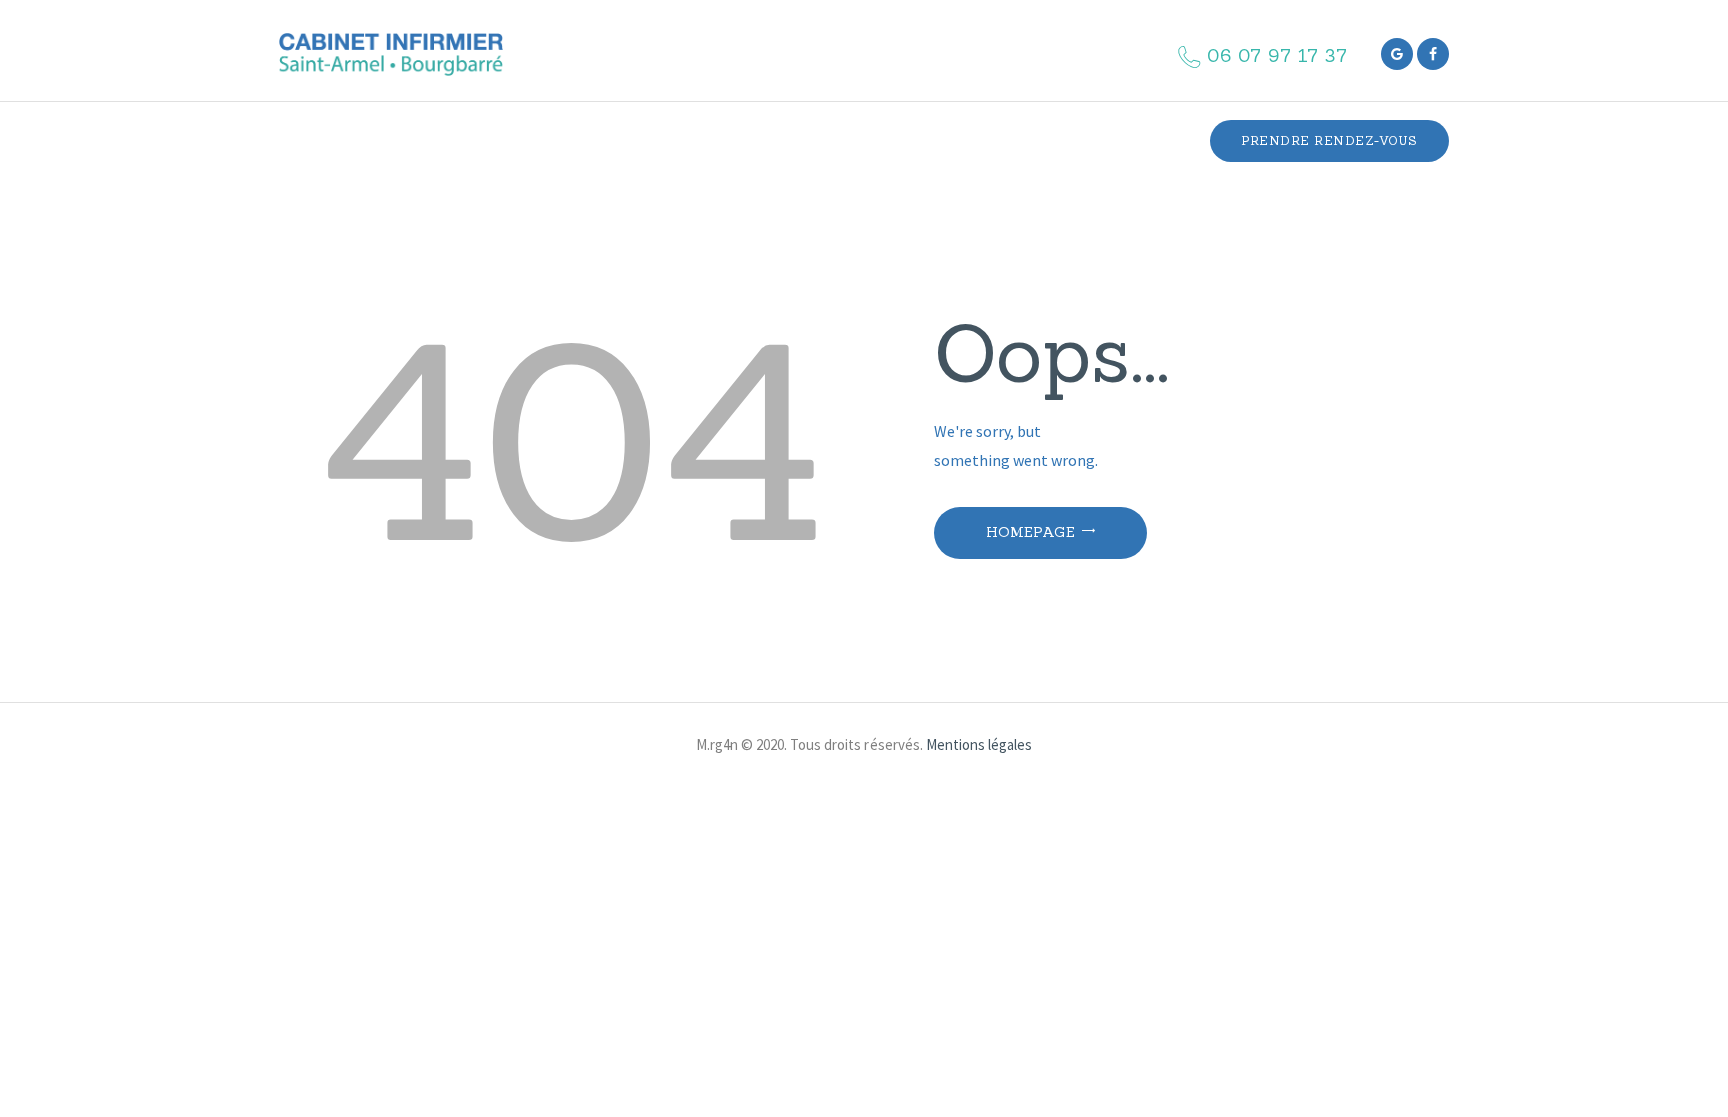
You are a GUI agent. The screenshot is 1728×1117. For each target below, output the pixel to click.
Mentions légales (979, 744)
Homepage (1030, 532)
